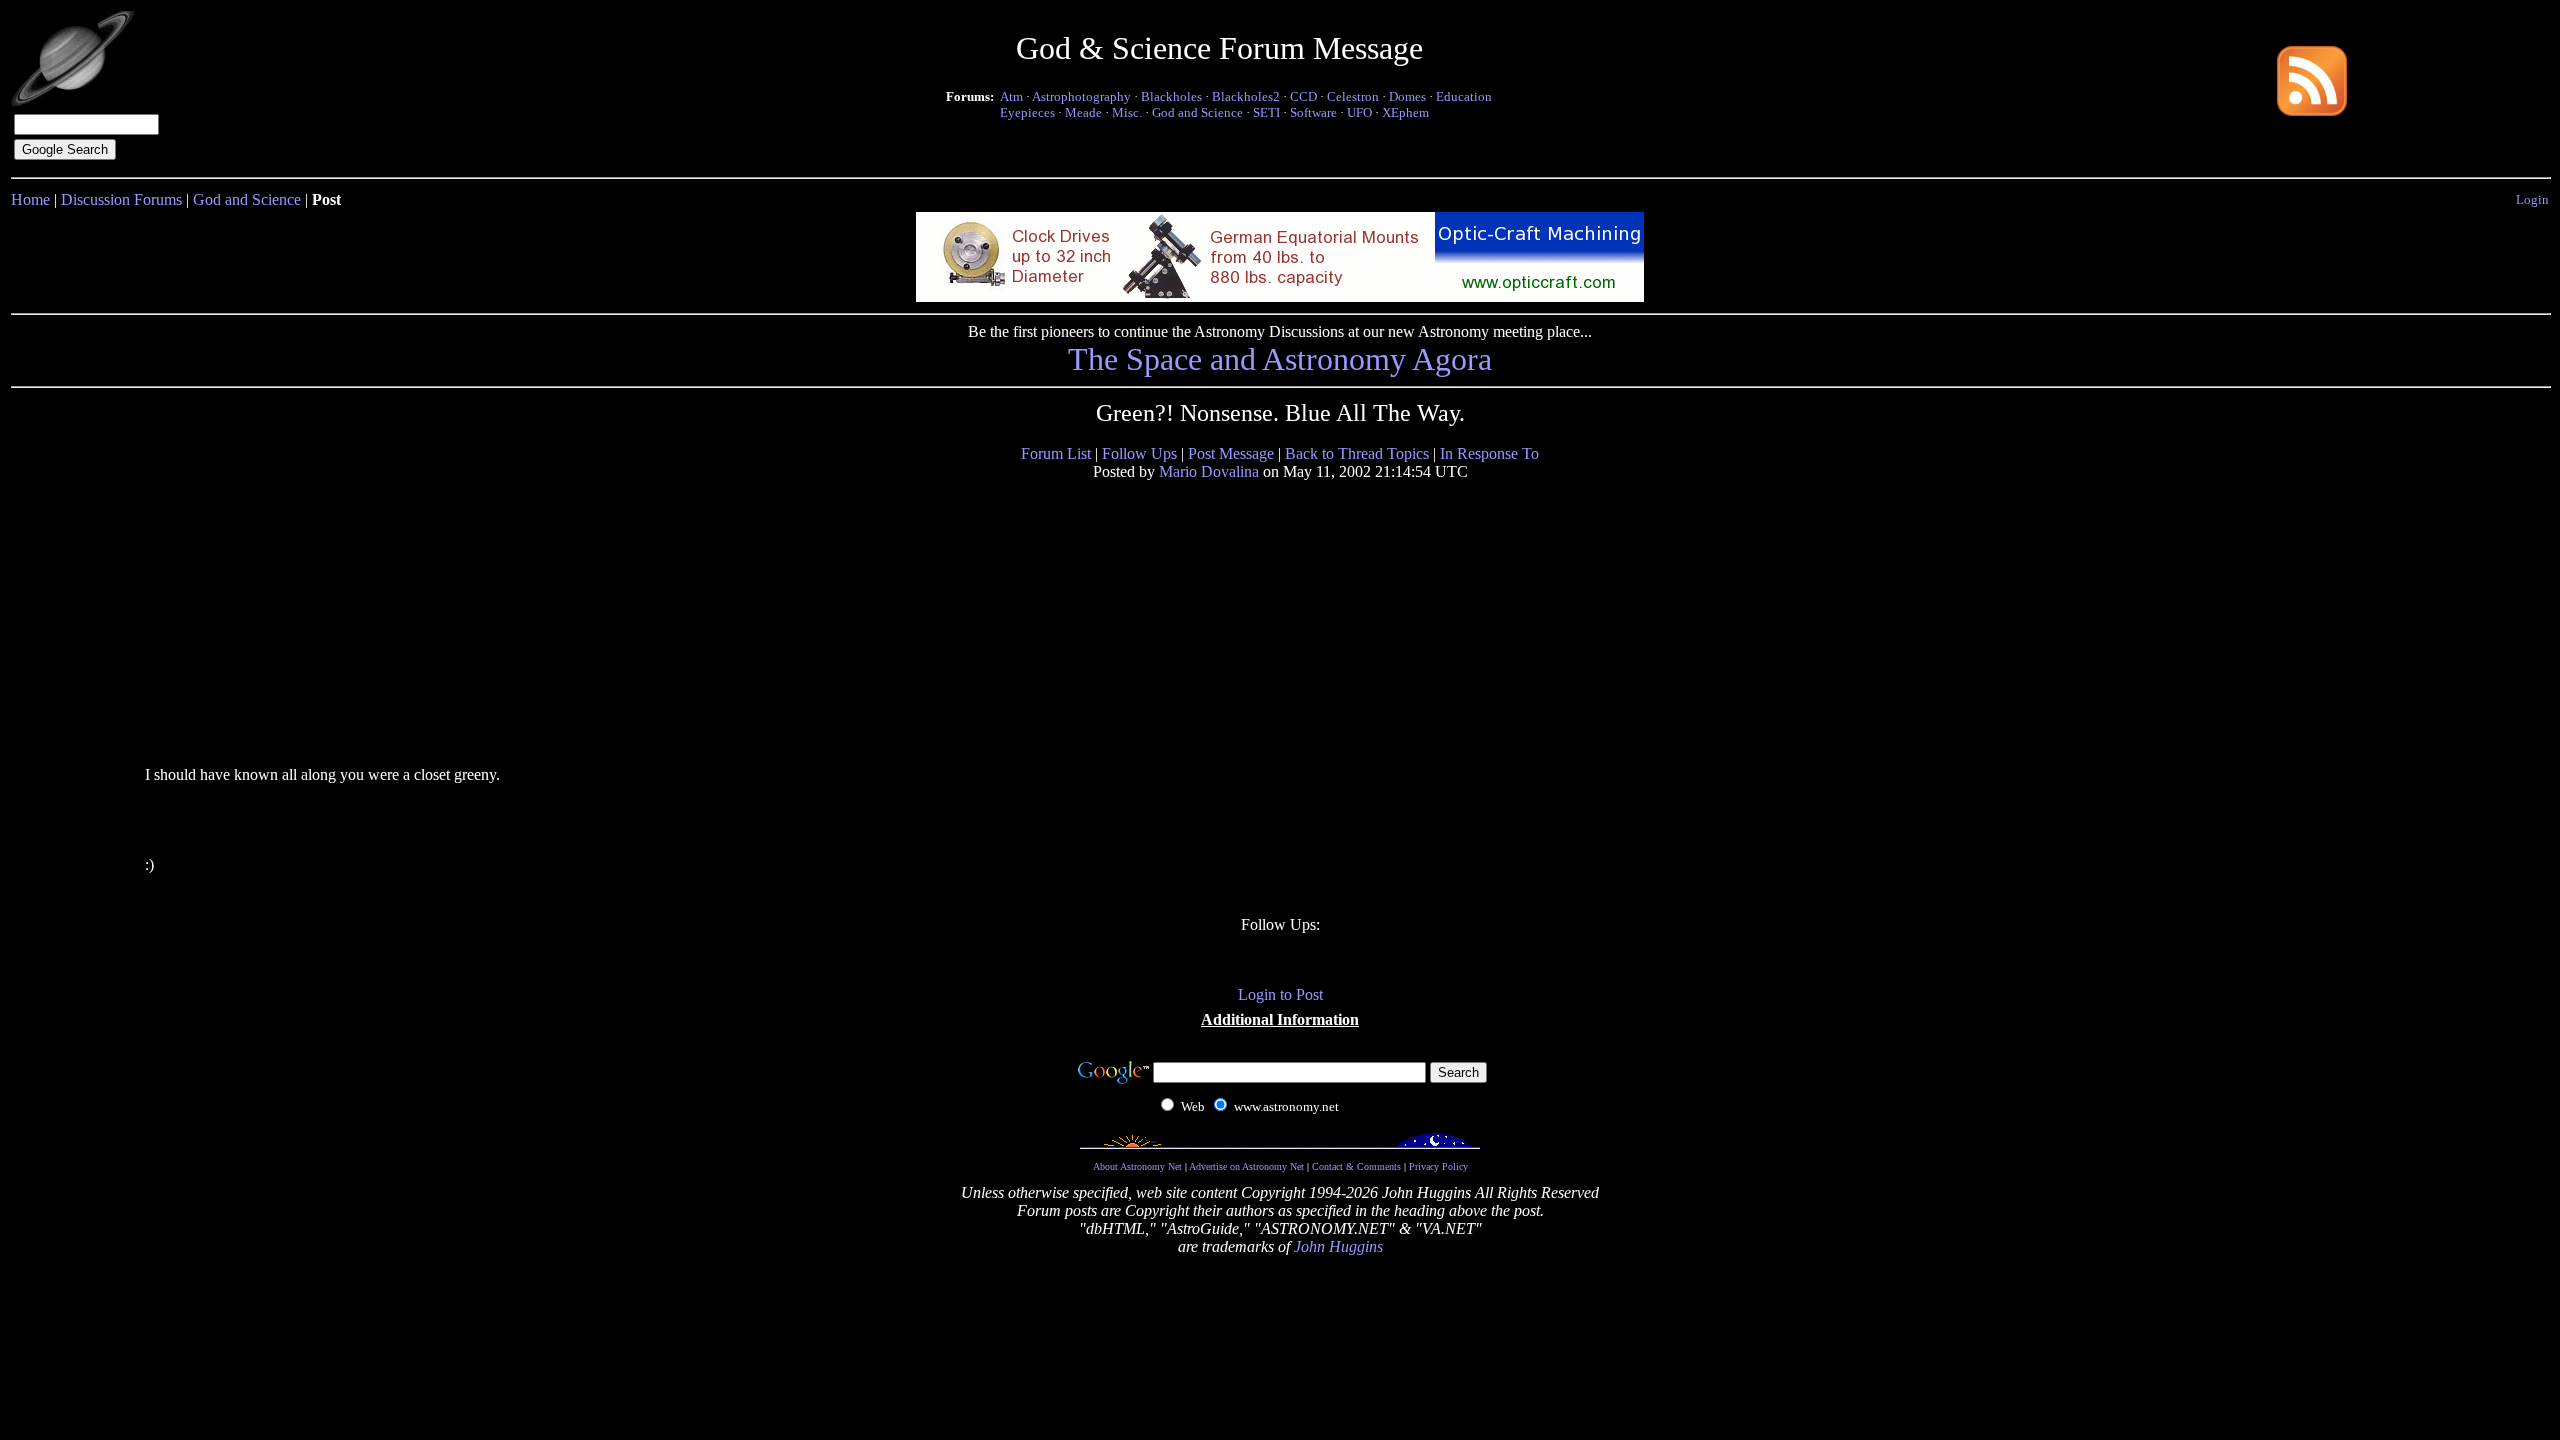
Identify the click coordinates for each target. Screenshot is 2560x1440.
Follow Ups (1139, 453)
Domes (1407, 96)
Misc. (1127, 112)
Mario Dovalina (1209, 471)
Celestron (1353, 96)
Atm (1011, 96)
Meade (1083, 112)
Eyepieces (1027, 112)
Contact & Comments (1356, 1166)
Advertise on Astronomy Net (1246, 1166)
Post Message (1231, 453)
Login (2532, 199)
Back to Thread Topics (1357, 453)
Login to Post (1280, 994)
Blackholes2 (1246, 96)
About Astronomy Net (1137, 1166)
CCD (1303, 96)
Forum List (1056, 453)
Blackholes (1171, 96)
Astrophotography (1081, 96)
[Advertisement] (298, 622)
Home (30, 199)
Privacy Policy (1438, 1166)
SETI (1266, 112)
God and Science (1197, 112)
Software (1313, 112)
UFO (1359, 112)
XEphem (1405, 112)
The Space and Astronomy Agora (1280, 359)
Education (1464, 96)
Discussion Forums (121, 199)
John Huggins (1338, 1246)
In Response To (1489, 453)
